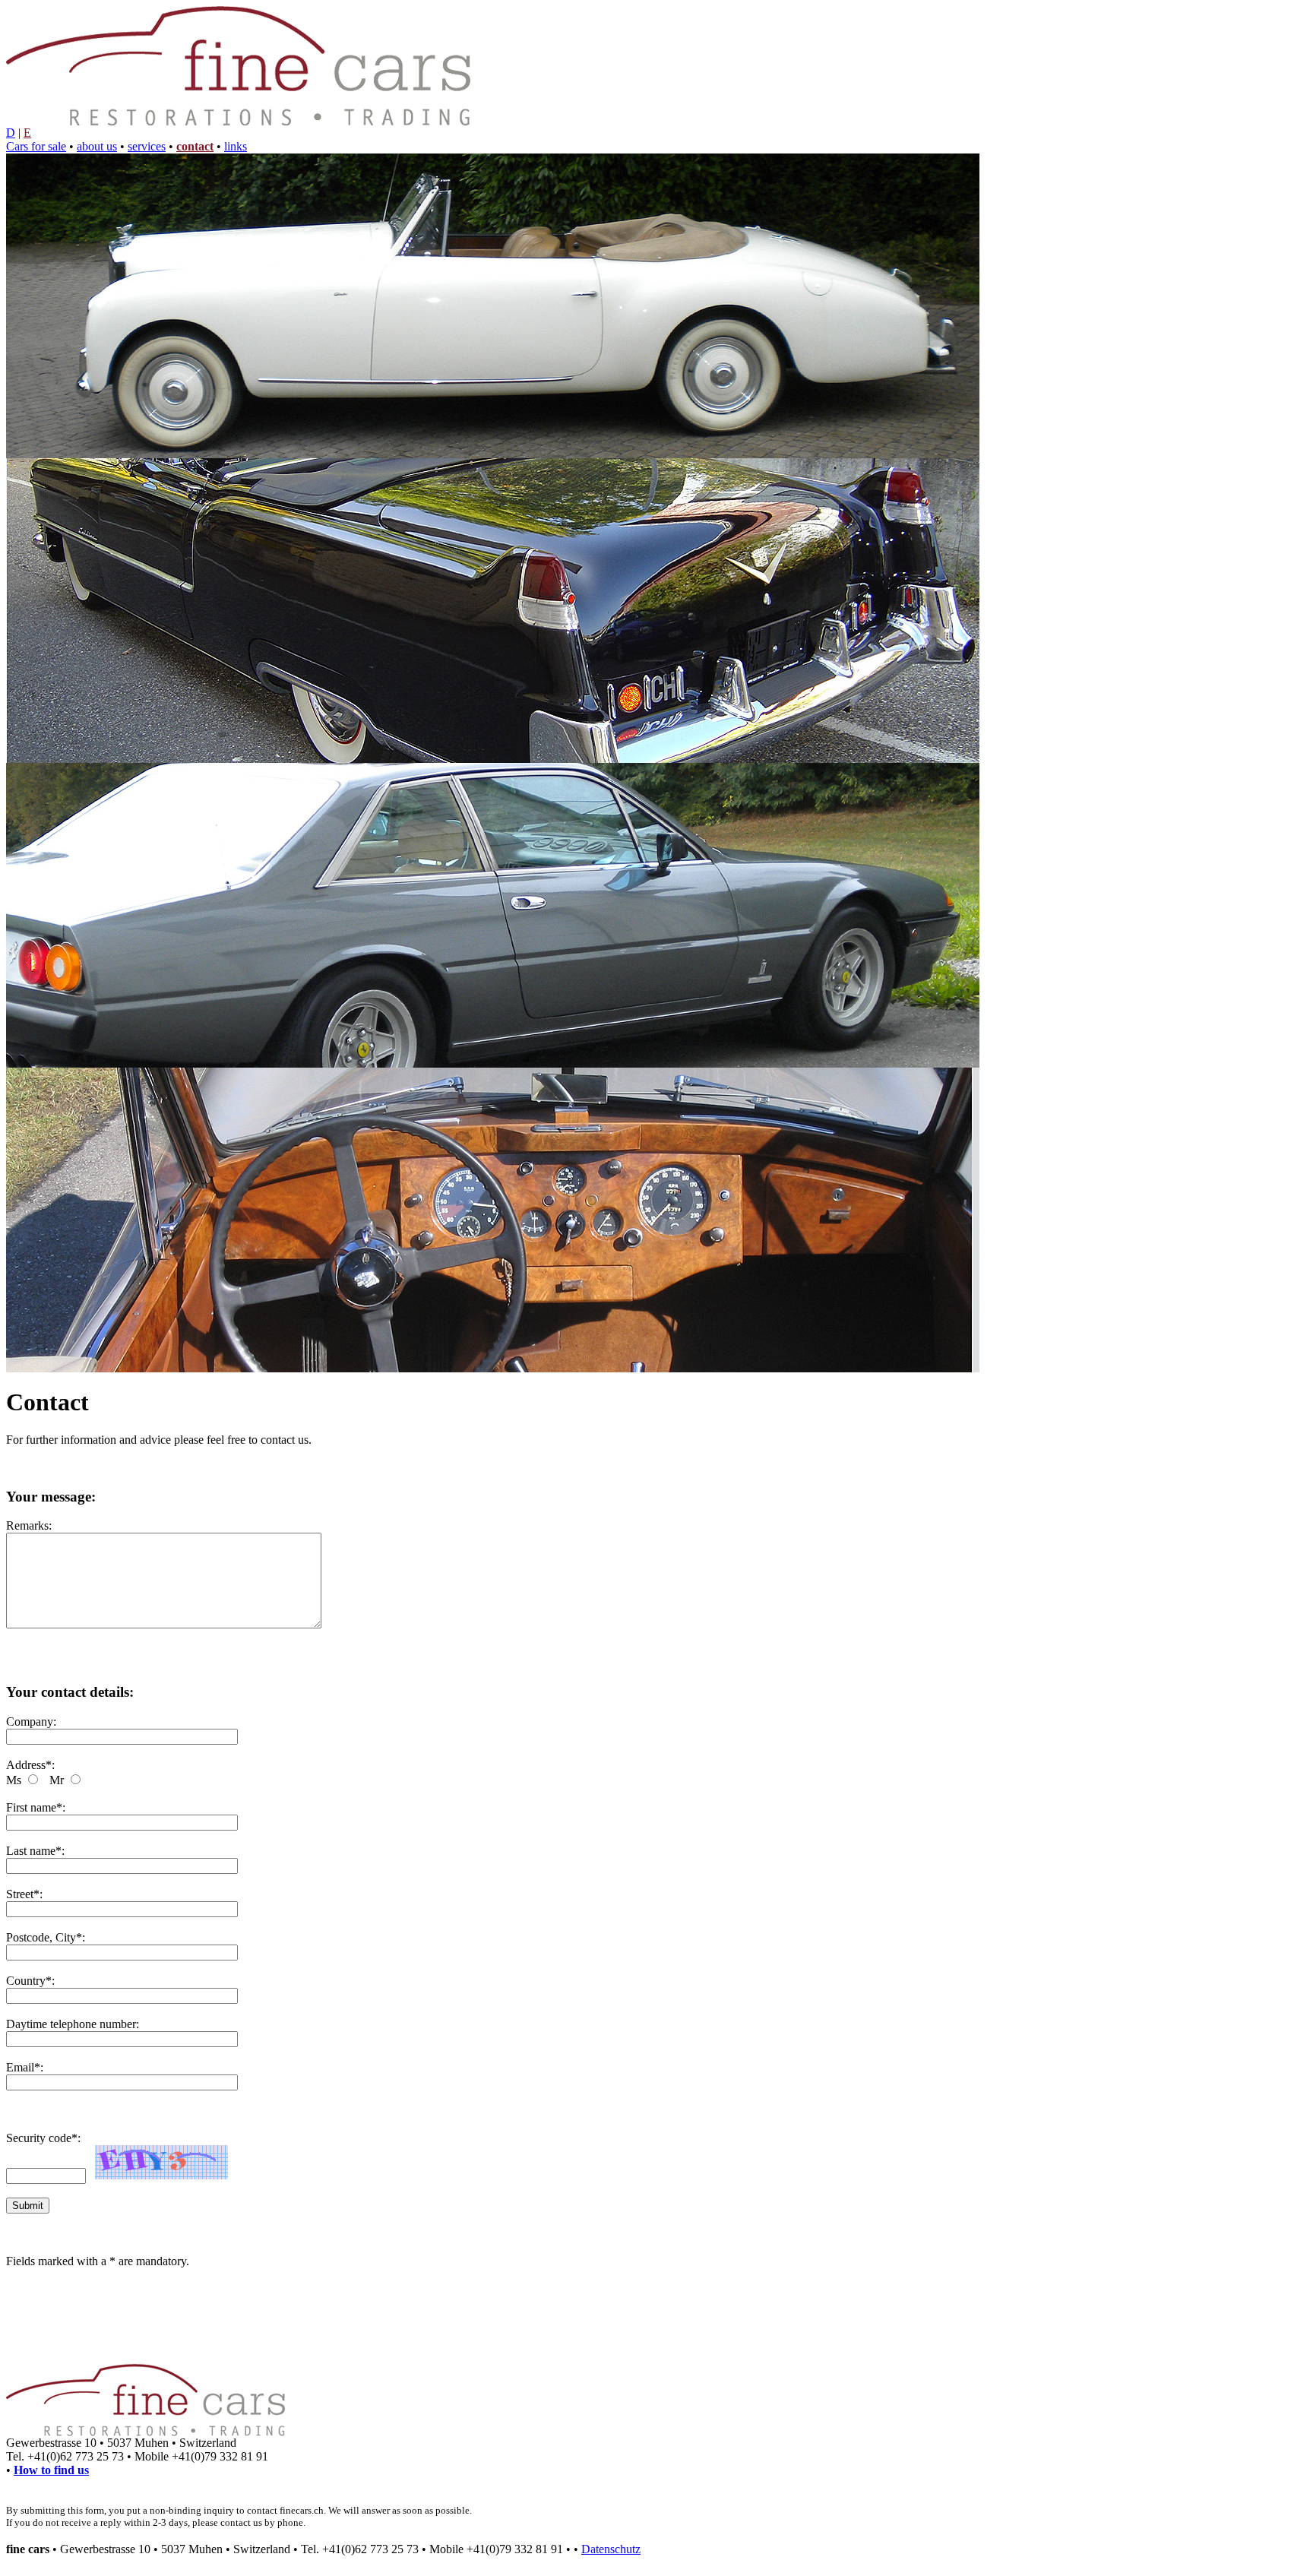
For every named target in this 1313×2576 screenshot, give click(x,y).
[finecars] (493, 454)
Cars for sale (36, 146)
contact (195, 146)
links (236, 146)
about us (97, 146)
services (147, 146)
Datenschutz (611, 2549)
